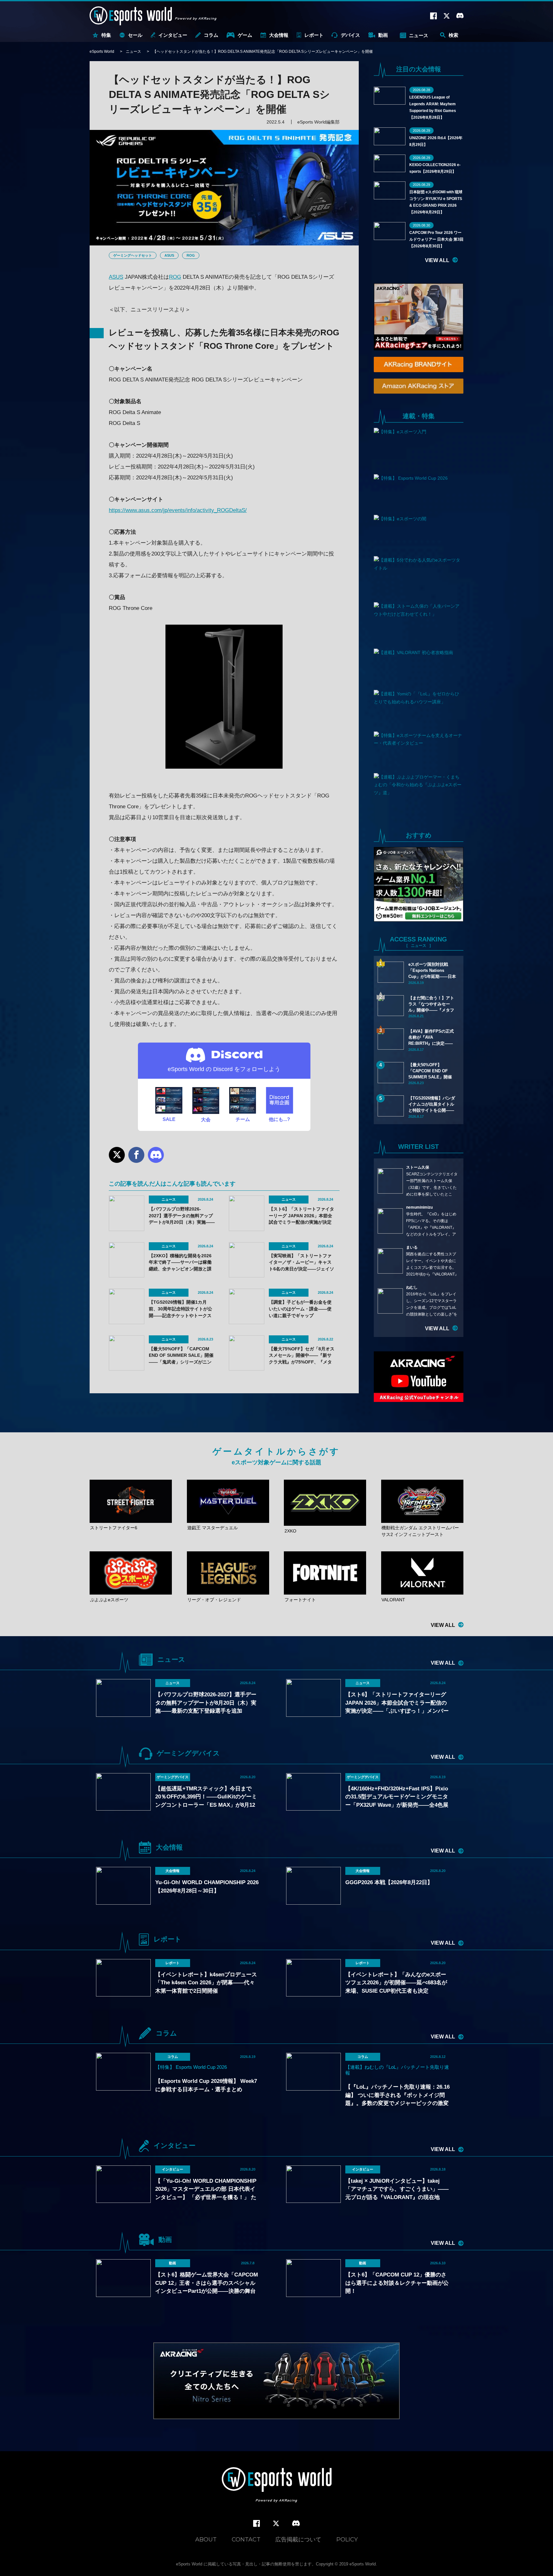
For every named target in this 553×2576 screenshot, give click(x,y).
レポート (314, 35)
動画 (383, 35)
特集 (106, 35)
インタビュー (173, 35)
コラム (211, 35)
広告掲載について (298, 2540)
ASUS (169, 255)
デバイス (350, 35)
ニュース (419, 35)
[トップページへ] (277, 2486)
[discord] (296, 2524)
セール (135, 35)
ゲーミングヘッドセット (133, 255)
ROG (191, 255)
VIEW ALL (437, 260)
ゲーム (245, 35)
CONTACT (246, 2540)
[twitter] (276, 2524)
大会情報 (279, 35)
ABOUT (206, 2540)
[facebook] (256, 2524)
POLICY (347, 2540)
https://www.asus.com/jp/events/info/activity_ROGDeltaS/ (178, 510)
